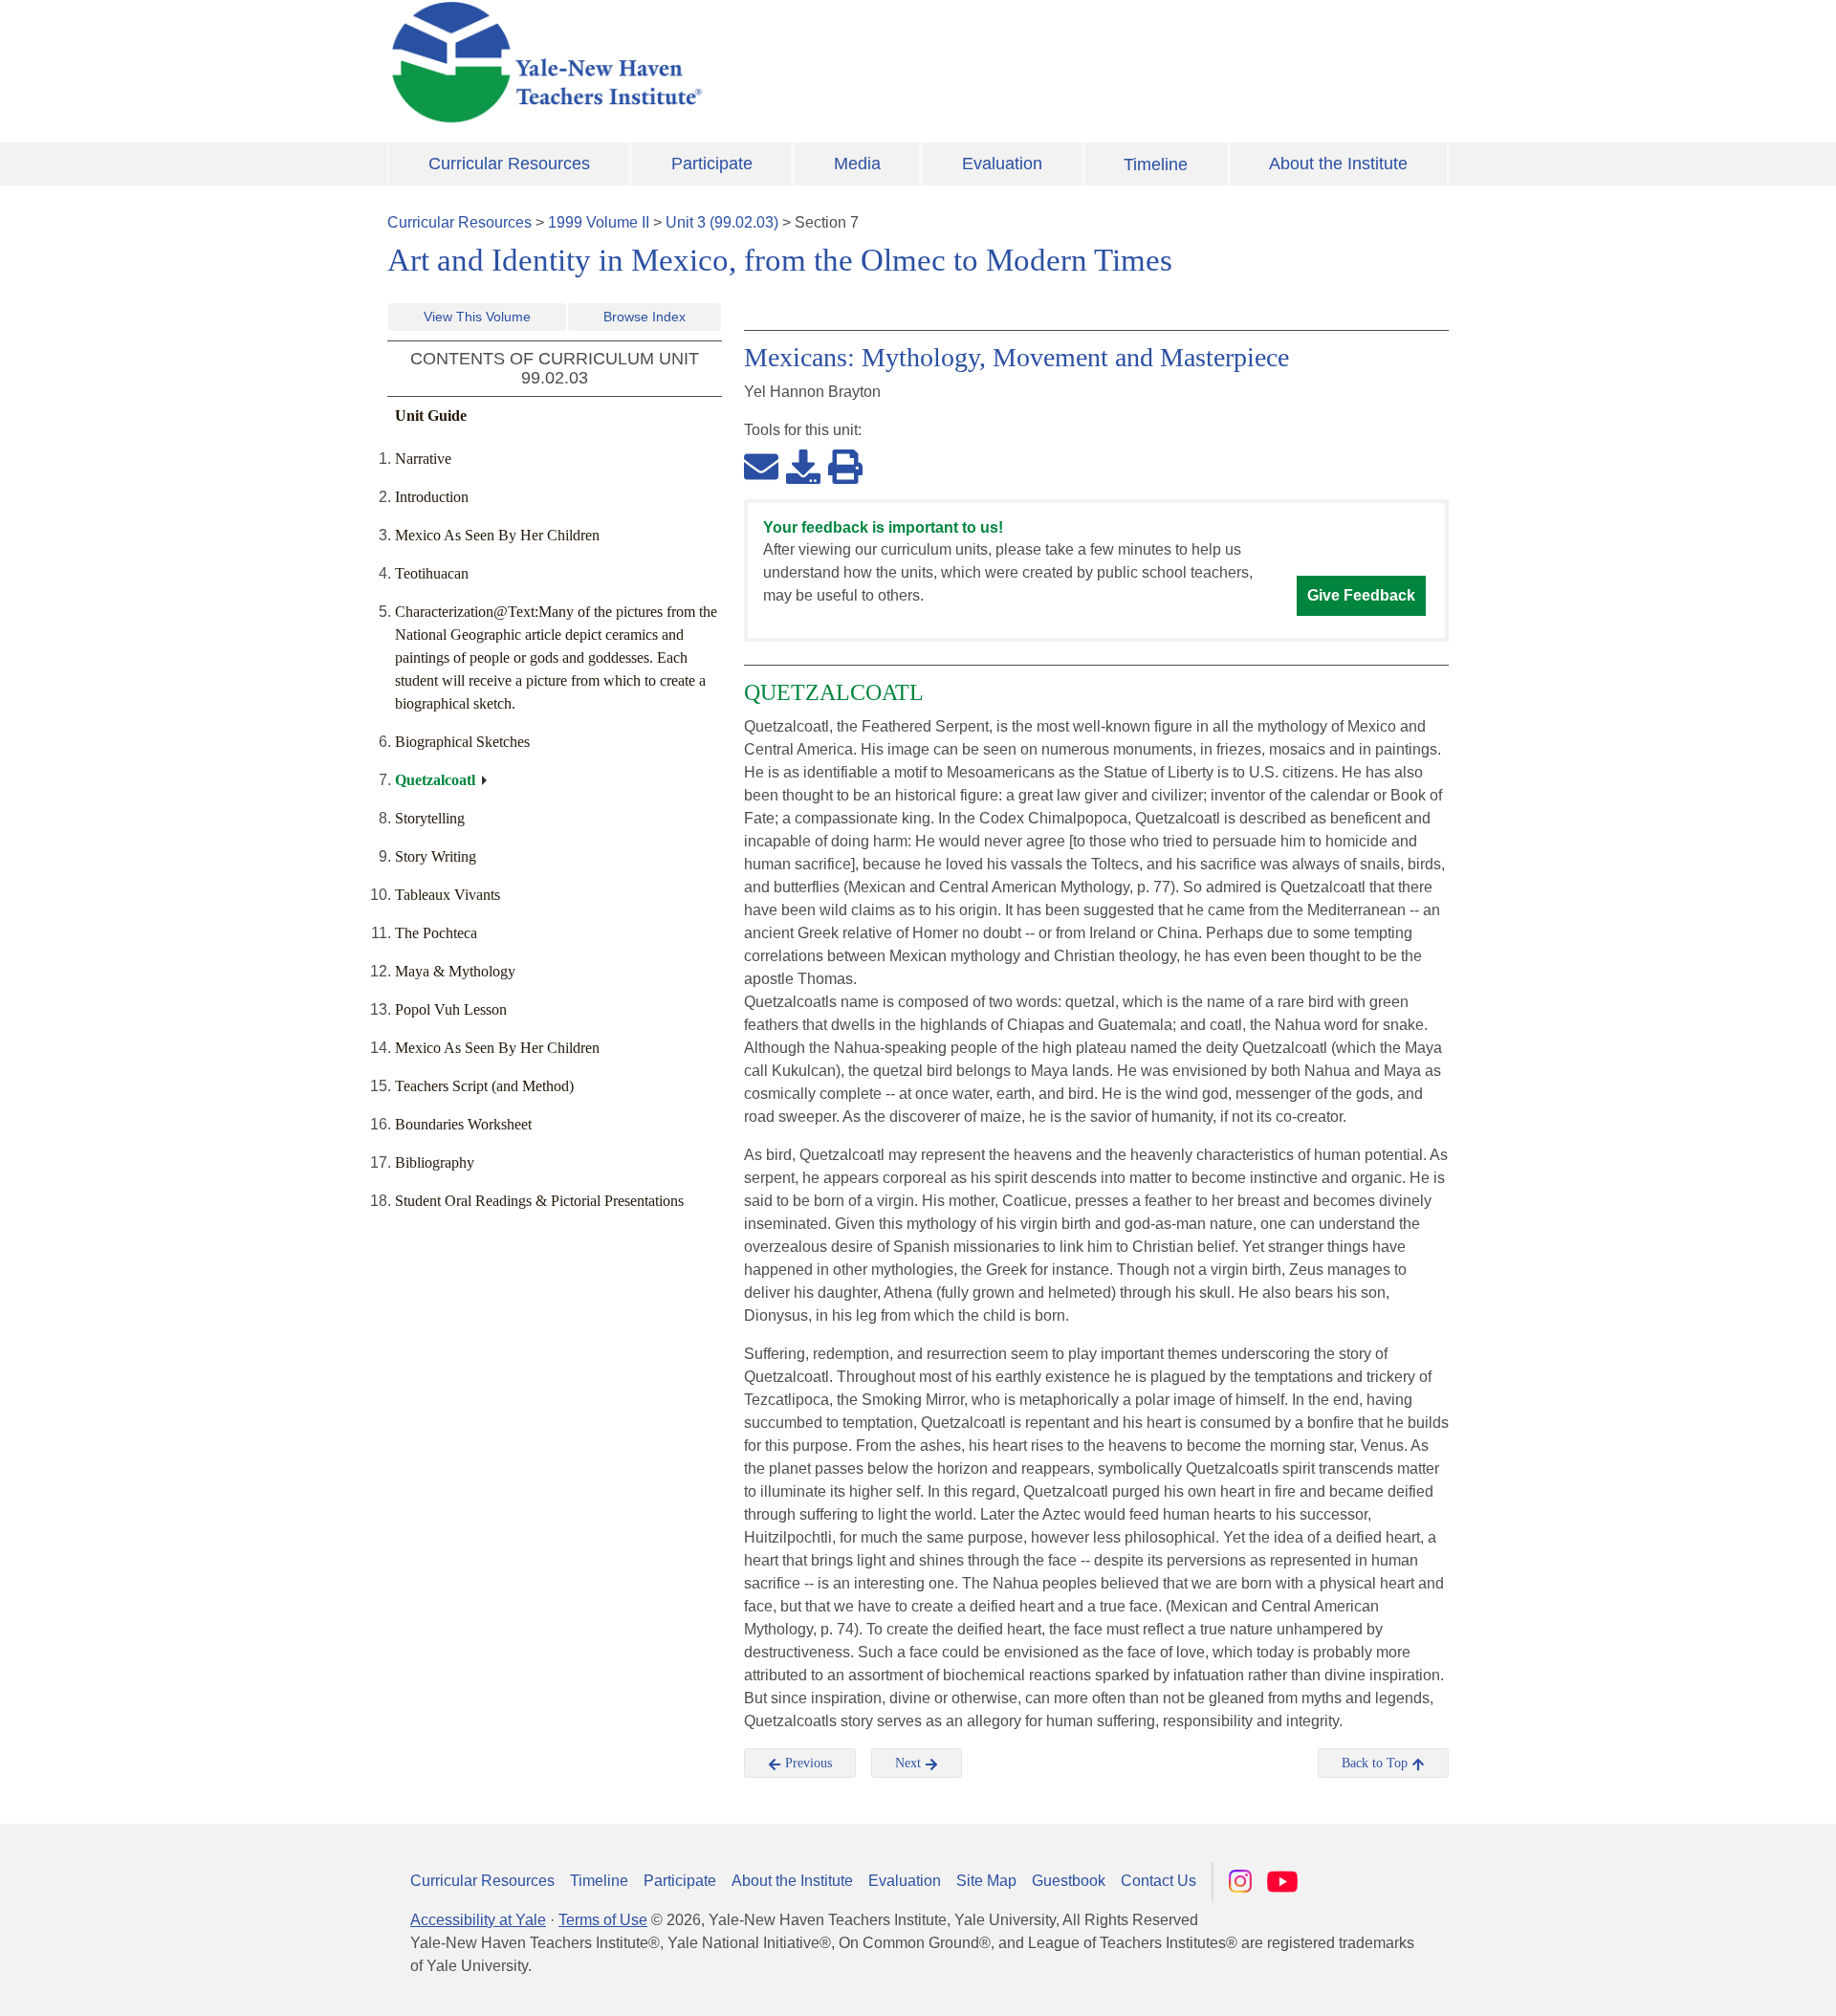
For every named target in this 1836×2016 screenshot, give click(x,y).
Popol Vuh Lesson (451, 1009)
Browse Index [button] (645, 317)
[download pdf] (803, 466)
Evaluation (1002, 164)
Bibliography (435, 1162)
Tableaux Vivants (448, 895)
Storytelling (430, 818)
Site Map (986, 1881)
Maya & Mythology (455, 971)
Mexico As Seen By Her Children (497, 535)
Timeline (1156, 164)
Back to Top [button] (1377, 1763)
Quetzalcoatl (435, 780)
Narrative (423, 459)
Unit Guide (431, 416)
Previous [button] (807, 1763)
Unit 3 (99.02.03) (722, 222)
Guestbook (1069, 1881)
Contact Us (1158, 1881)
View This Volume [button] (477, 317)
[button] (1726, 1983)
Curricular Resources (509, 164)
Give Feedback (1361, 595)
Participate (712, 164)
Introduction (432, 497)
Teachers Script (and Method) (484, 1086)
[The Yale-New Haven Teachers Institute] (736, 62)
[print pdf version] (845, 466)
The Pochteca (436, 933)
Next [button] (910, 1763)
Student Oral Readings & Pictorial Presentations (539, 1201)
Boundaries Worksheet (463, 1124)
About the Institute (1338, 164)
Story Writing (436, 856)
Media (857, 164)
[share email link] (761, 466)
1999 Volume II (599, 222)
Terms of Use (603, 1920)
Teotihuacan (432, 573)
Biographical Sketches (462, 742)
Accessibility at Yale (478, 1920)
